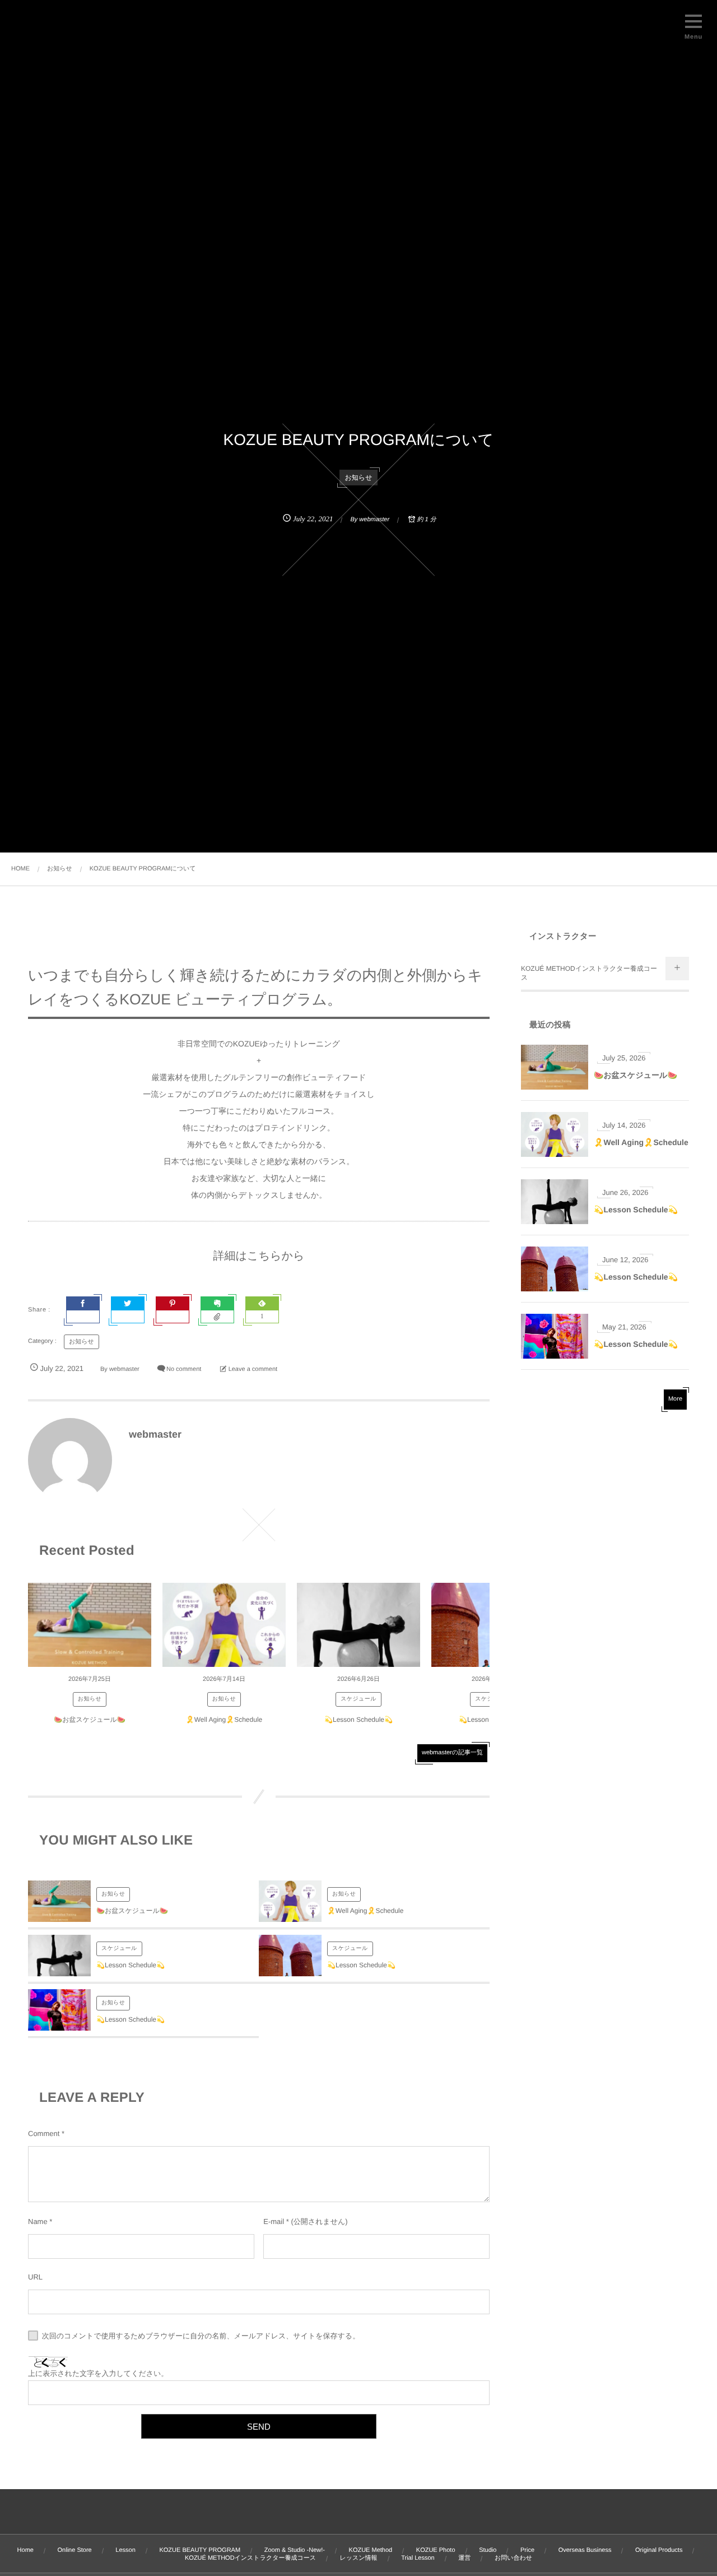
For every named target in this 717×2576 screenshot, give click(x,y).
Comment (44, 2133)
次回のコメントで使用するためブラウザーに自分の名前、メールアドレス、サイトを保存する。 (201, 2336)
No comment (184, 1369)
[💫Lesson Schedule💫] (358, 1625)
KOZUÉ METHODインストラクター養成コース (589, 973)
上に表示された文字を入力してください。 (98, 2373)
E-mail (274, 2221)
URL (35, 2277)
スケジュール (358, 1699)
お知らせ (359, 478)
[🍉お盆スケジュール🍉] (90, 1625)
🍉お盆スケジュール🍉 (90, 1720)
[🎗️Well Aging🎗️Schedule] (224, 1625)
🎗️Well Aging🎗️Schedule (224, 1720)
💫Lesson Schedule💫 (358, 1720)
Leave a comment (253, 1369)
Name (38, 2221)
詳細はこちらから (259, 1256)
